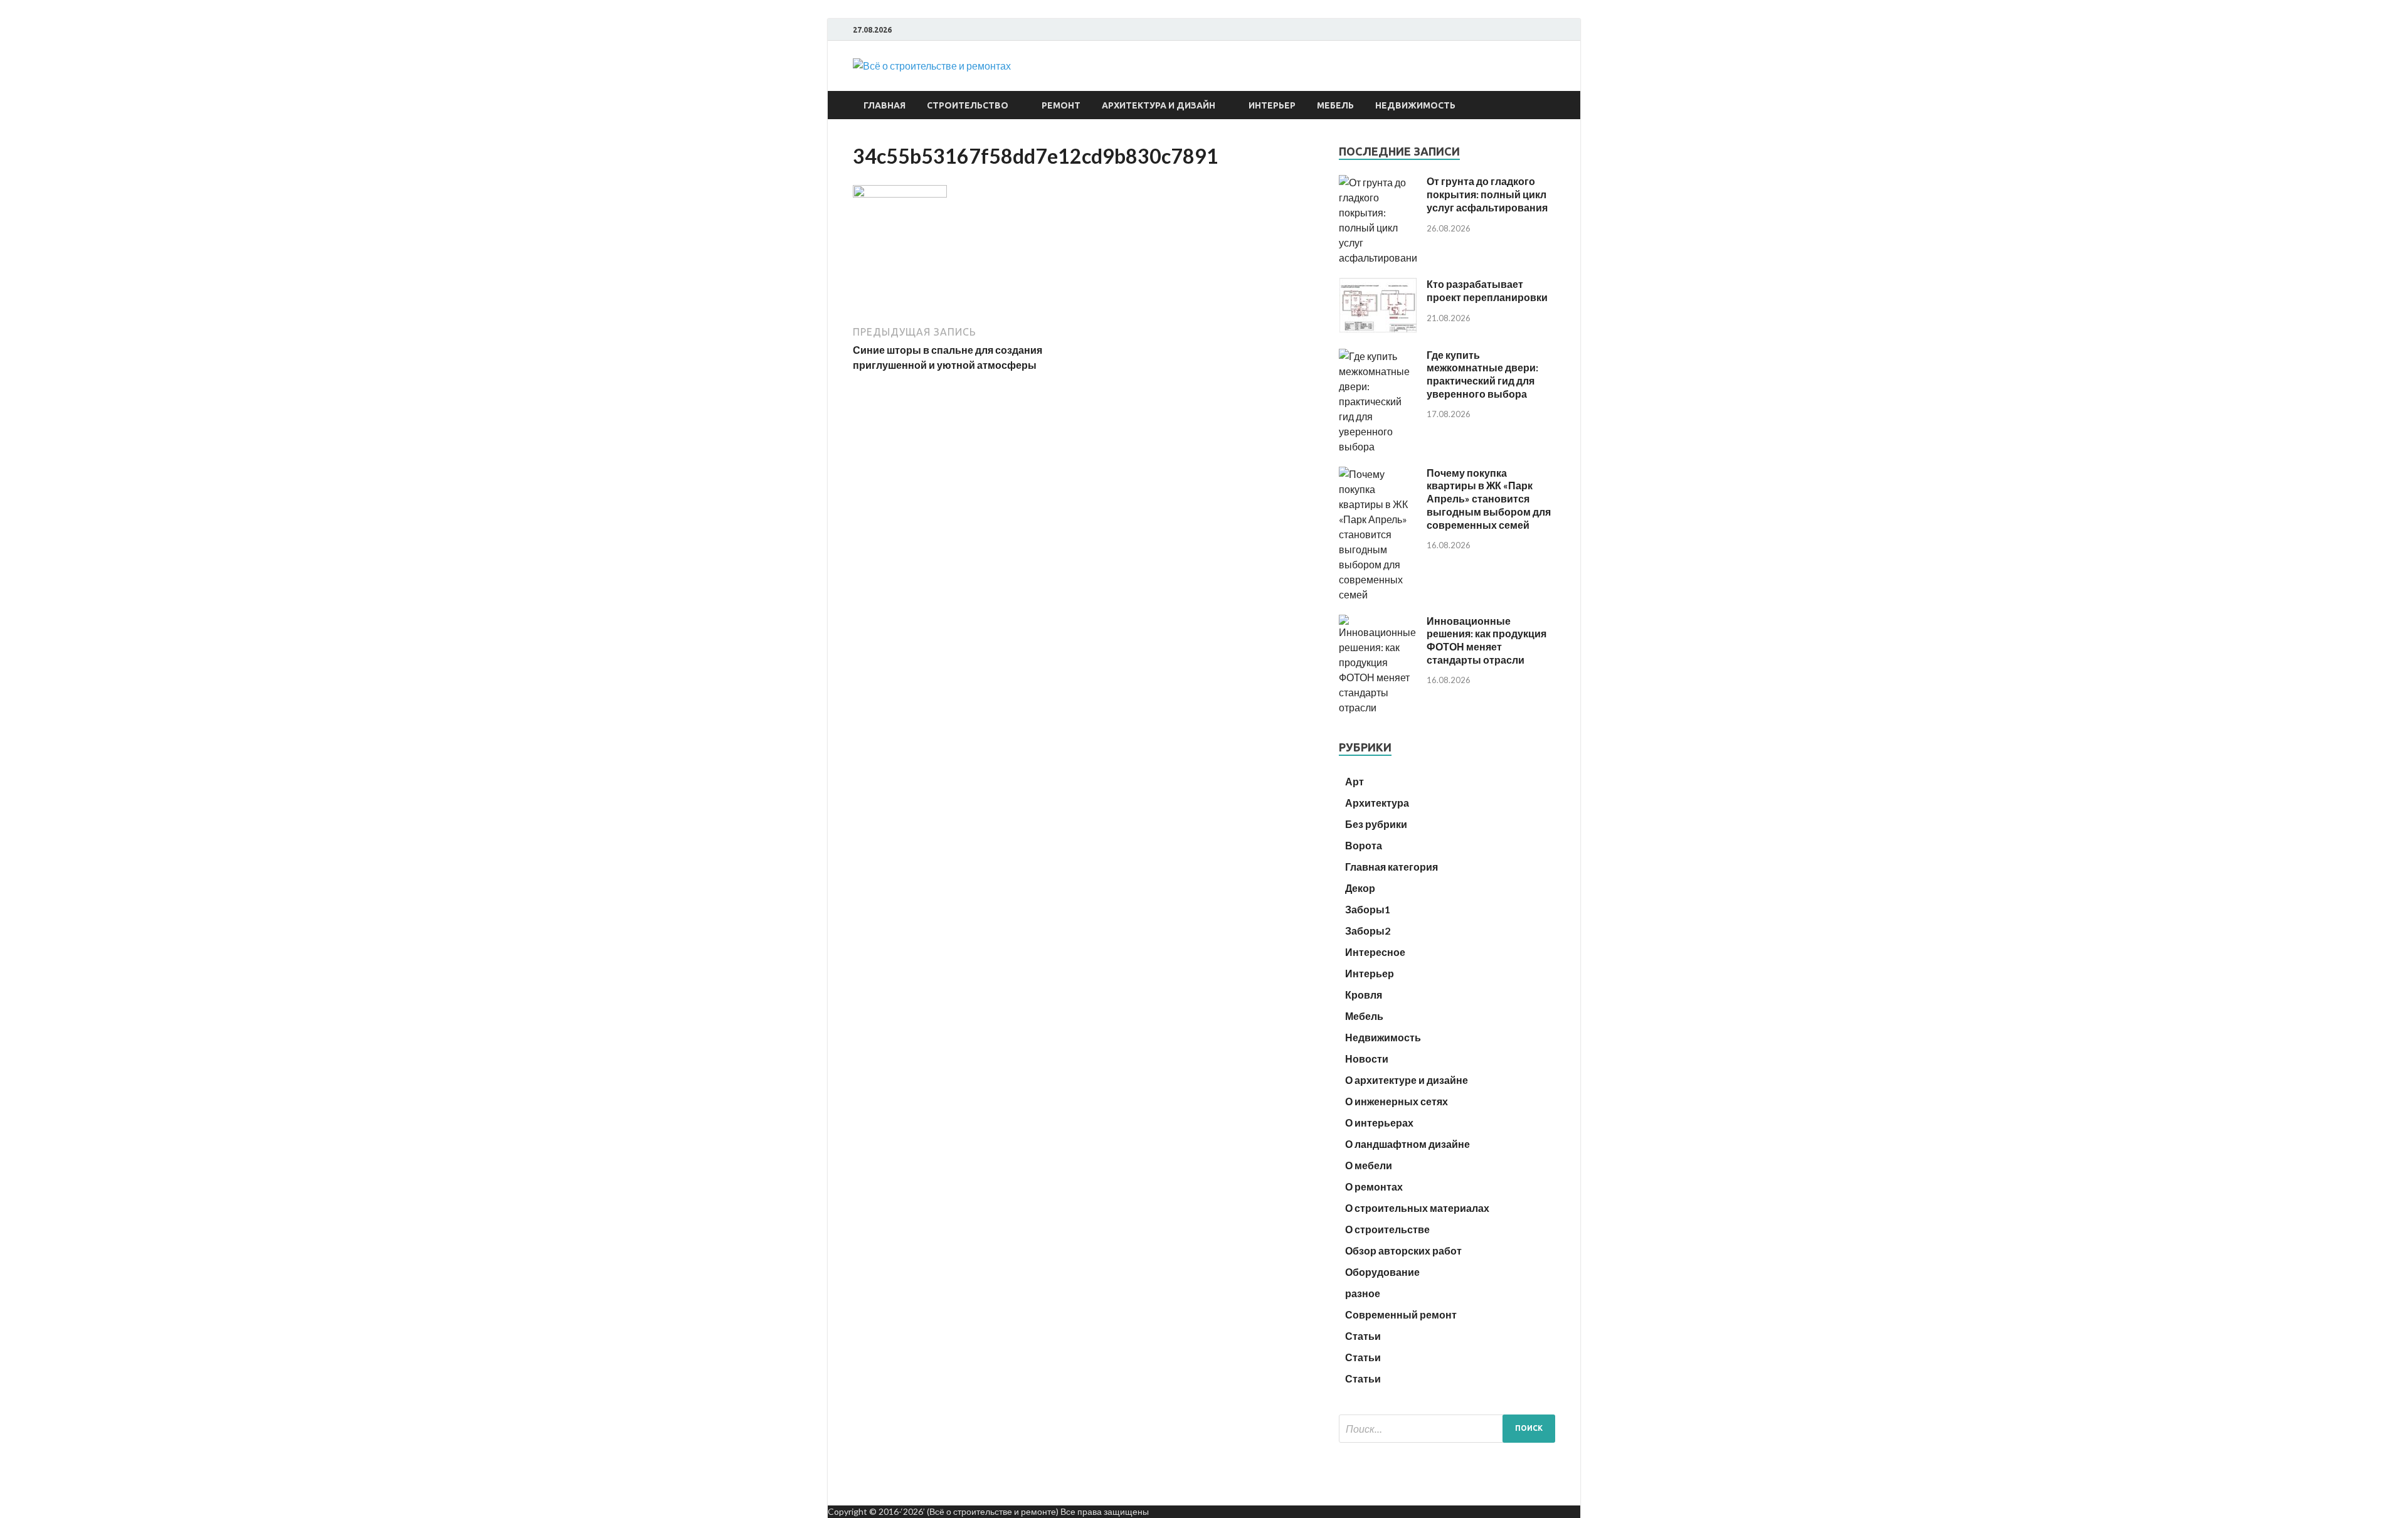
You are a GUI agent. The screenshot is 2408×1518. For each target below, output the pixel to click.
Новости (1367, 1059)
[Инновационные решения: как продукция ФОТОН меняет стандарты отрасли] (1378, 707)
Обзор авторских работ (1403, 1250)
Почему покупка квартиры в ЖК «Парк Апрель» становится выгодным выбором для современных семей (1489, 499)
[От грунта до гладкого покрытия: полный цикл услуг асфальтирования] (1378, 257)
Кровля (1364, 995)
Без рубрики (1376, 824)
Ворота (1364, 845)
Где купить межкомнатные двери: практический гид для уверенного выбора (1482, 374)
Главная (885, 105)
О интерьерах (1379, 1123)
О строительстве (1387, 1229)
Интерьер (1272, 105)
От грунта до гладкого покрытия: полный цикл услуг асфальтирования (1487, 194)
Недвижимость (1415, 105)
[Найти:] (1447, 1429)
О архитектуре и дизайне (1407, 1080)
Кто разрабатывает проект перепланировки (1487, 290)
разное (1363, 1293)
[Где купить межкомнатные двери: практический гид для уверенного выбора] (1378, 446)
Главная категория (1391, 867)
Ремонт (1061, 105)
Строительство (968, 105)
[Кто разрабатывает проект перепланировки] (1378, 328)
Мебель (1335, 105)
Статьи (1363, 1336)
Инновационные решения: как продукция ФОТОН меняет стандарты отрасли (1487, 640)
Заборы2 (1368, 931)
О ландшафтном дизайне (1407, 1144)
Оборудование (1382, 1272)
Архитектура (1377, 803)
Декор (1360, 888)
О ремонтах (1374, 1186)
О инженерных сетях (1397, 1101)
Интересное (1375, 952)
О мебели (1369, 1165)
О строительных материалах (1417, 1208)
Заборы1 (1368, 909)
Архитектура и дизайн (1159, 105)
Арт (1354, 781)
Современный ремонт (1401, 1314)
